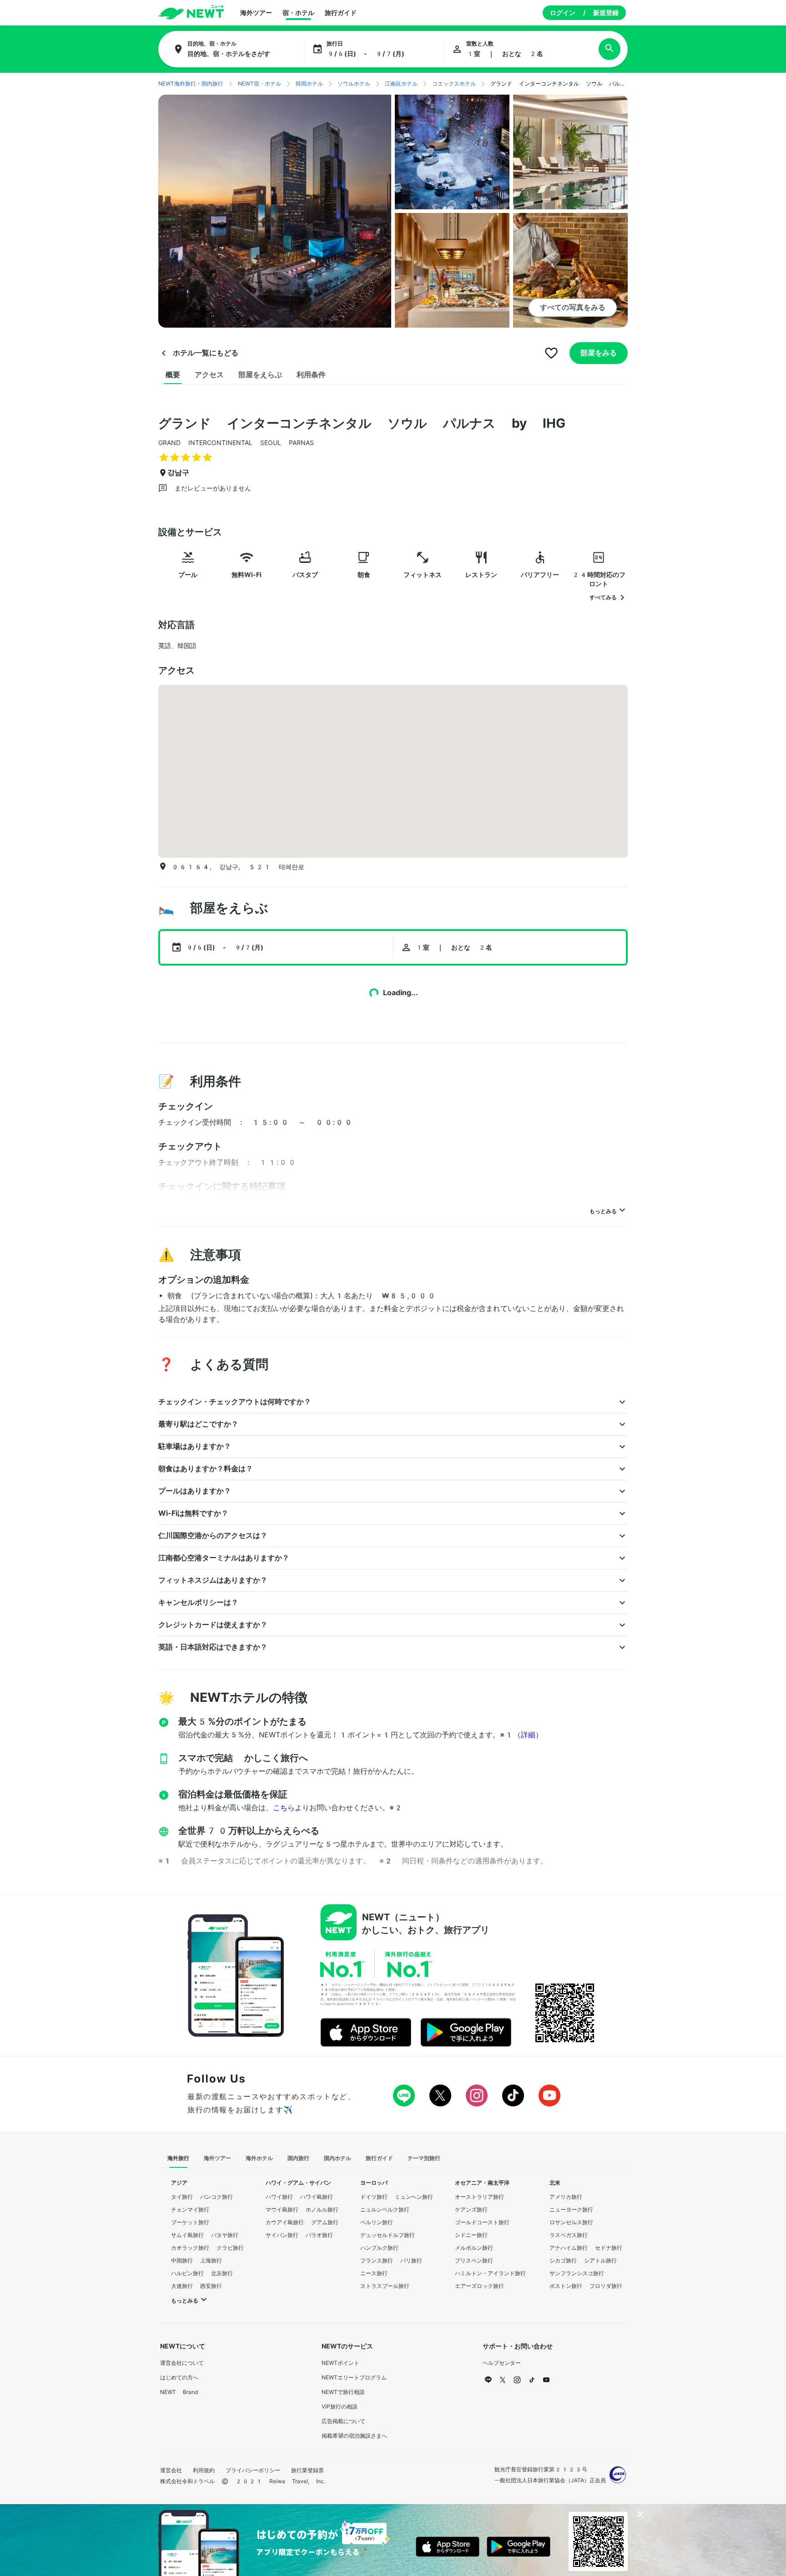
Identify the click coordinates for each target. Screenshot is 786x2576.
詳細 (528, 1735)
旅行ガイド (341, 13)
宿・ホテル (298, 13)
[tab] (173, 375)
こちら (284, 1808)
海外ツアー (256, 13)
